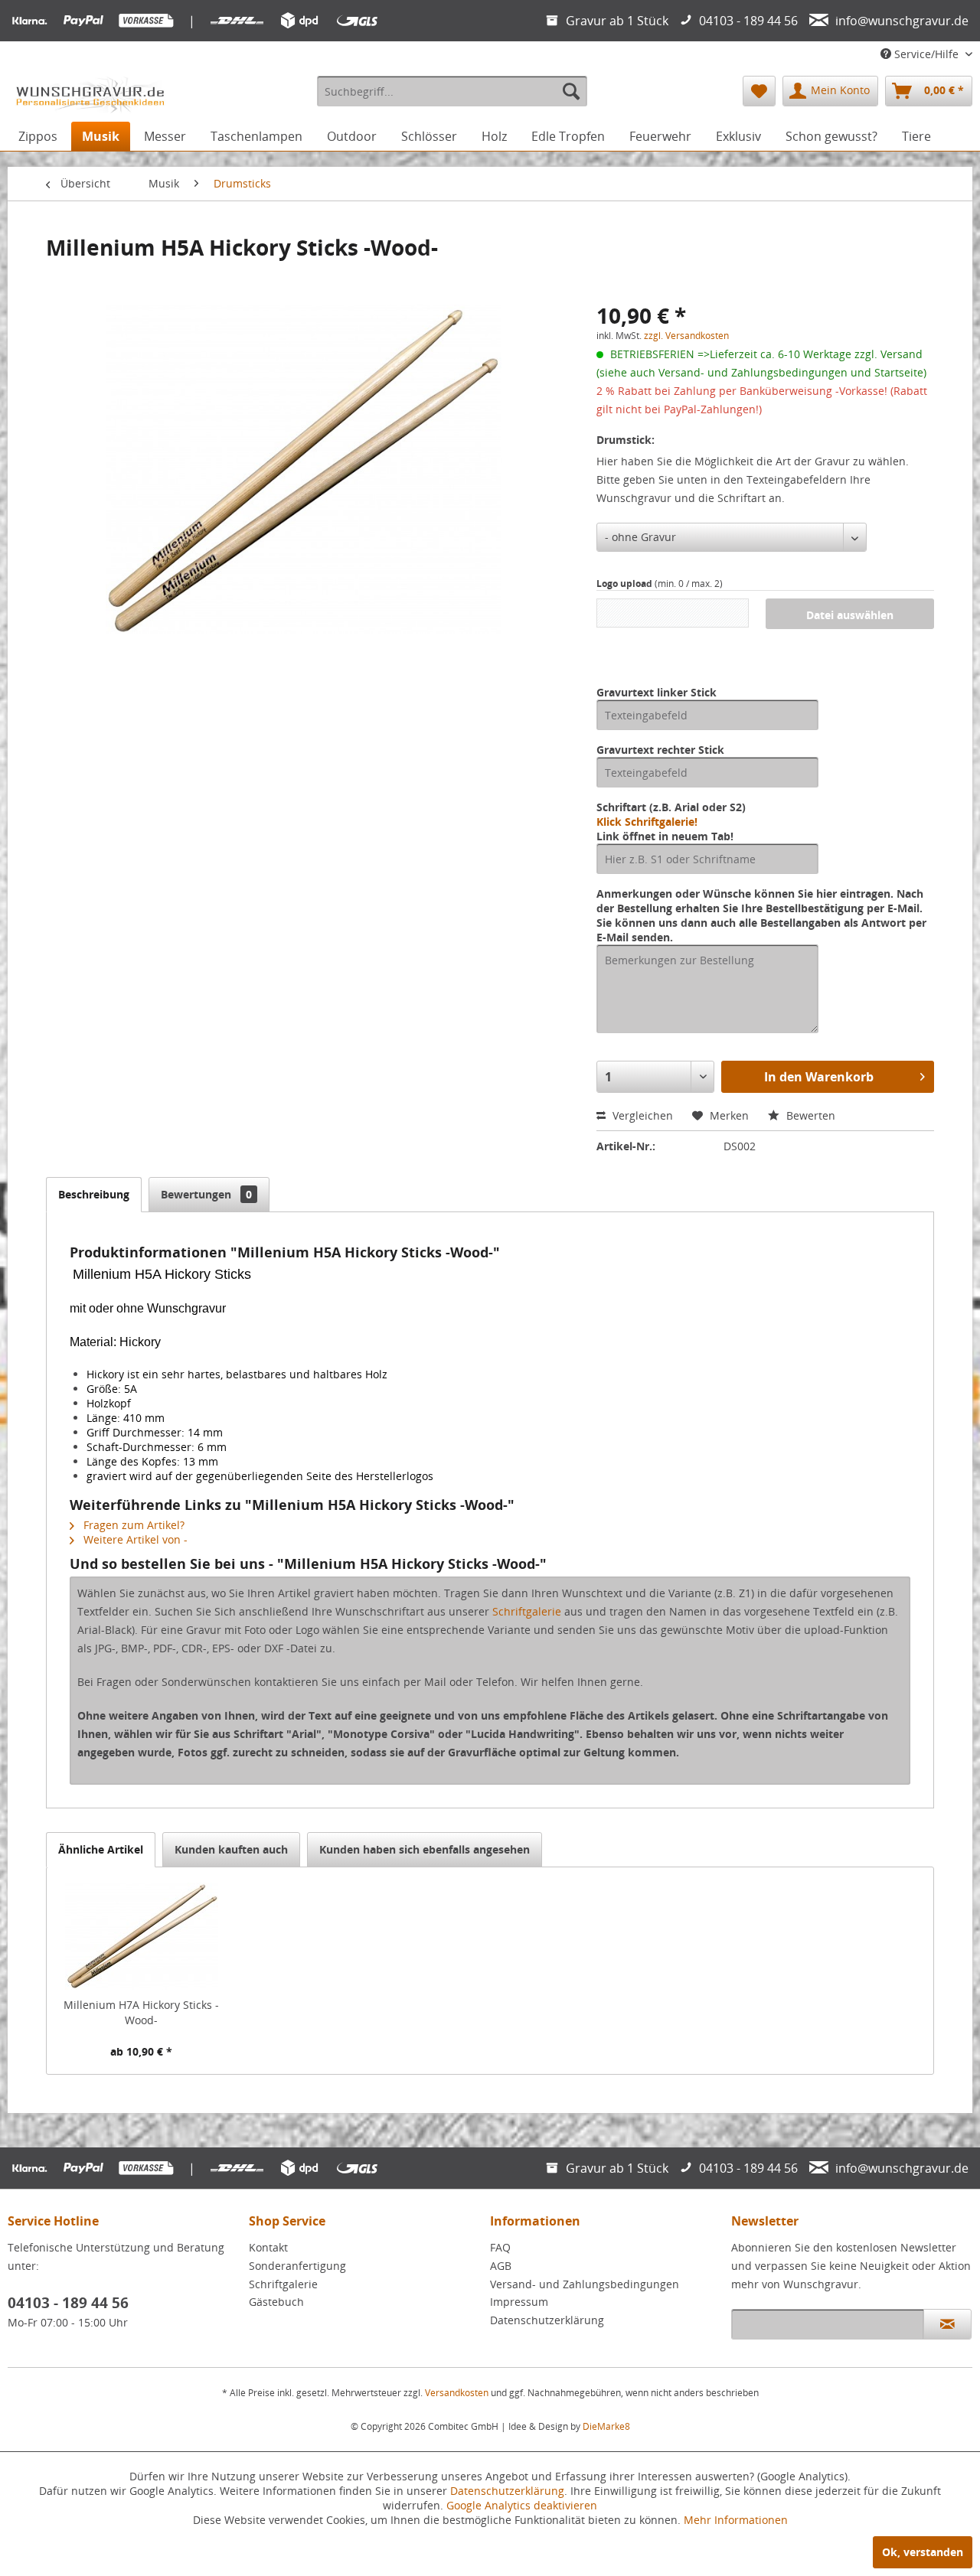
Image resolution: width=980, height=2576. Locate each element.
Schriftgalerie (527, 1611)
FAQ (500, 2247)
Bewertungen (206, 1194)
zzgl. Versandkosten (686, 336)
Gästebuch (276, 2302)
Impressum (519, 2302)
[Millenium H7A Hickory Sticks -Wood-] (142, 1936)
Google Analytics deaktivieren (522, 2505)
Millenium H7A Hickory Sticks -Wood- (141, 2012)
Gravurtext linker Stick (657, 692)
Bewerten (809, 1115)
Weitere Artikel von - (134, 1539)
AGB (501, 2266)
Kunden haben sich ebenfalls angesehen (425, 1849)
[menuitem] (452, 91)
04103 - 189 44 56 (68, 2303)
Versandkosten (457, 2393)
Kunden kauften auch (231, 1849)
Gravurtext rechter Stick (660, 750)
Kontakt (268, 2247)
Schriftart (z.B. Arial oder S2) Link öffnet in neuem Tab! (671, 822)
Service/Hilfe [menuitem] (926, 54)
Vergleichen (641, 1115)
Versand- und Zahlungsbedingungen (585, 2284)
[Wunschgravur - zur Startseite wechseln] (90, 95)
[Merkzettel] (759, 91)
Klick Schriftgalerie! (647, 822)
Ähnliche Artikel (101, 1849)
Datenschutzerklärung (547, 2320)
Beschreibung (94, 1194)
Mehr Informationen (736, 2520)
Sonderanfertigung (297, 2266)
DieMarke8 (606, 2426)
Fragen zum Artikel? (132, 1525)
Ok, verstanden (923, 2552)
